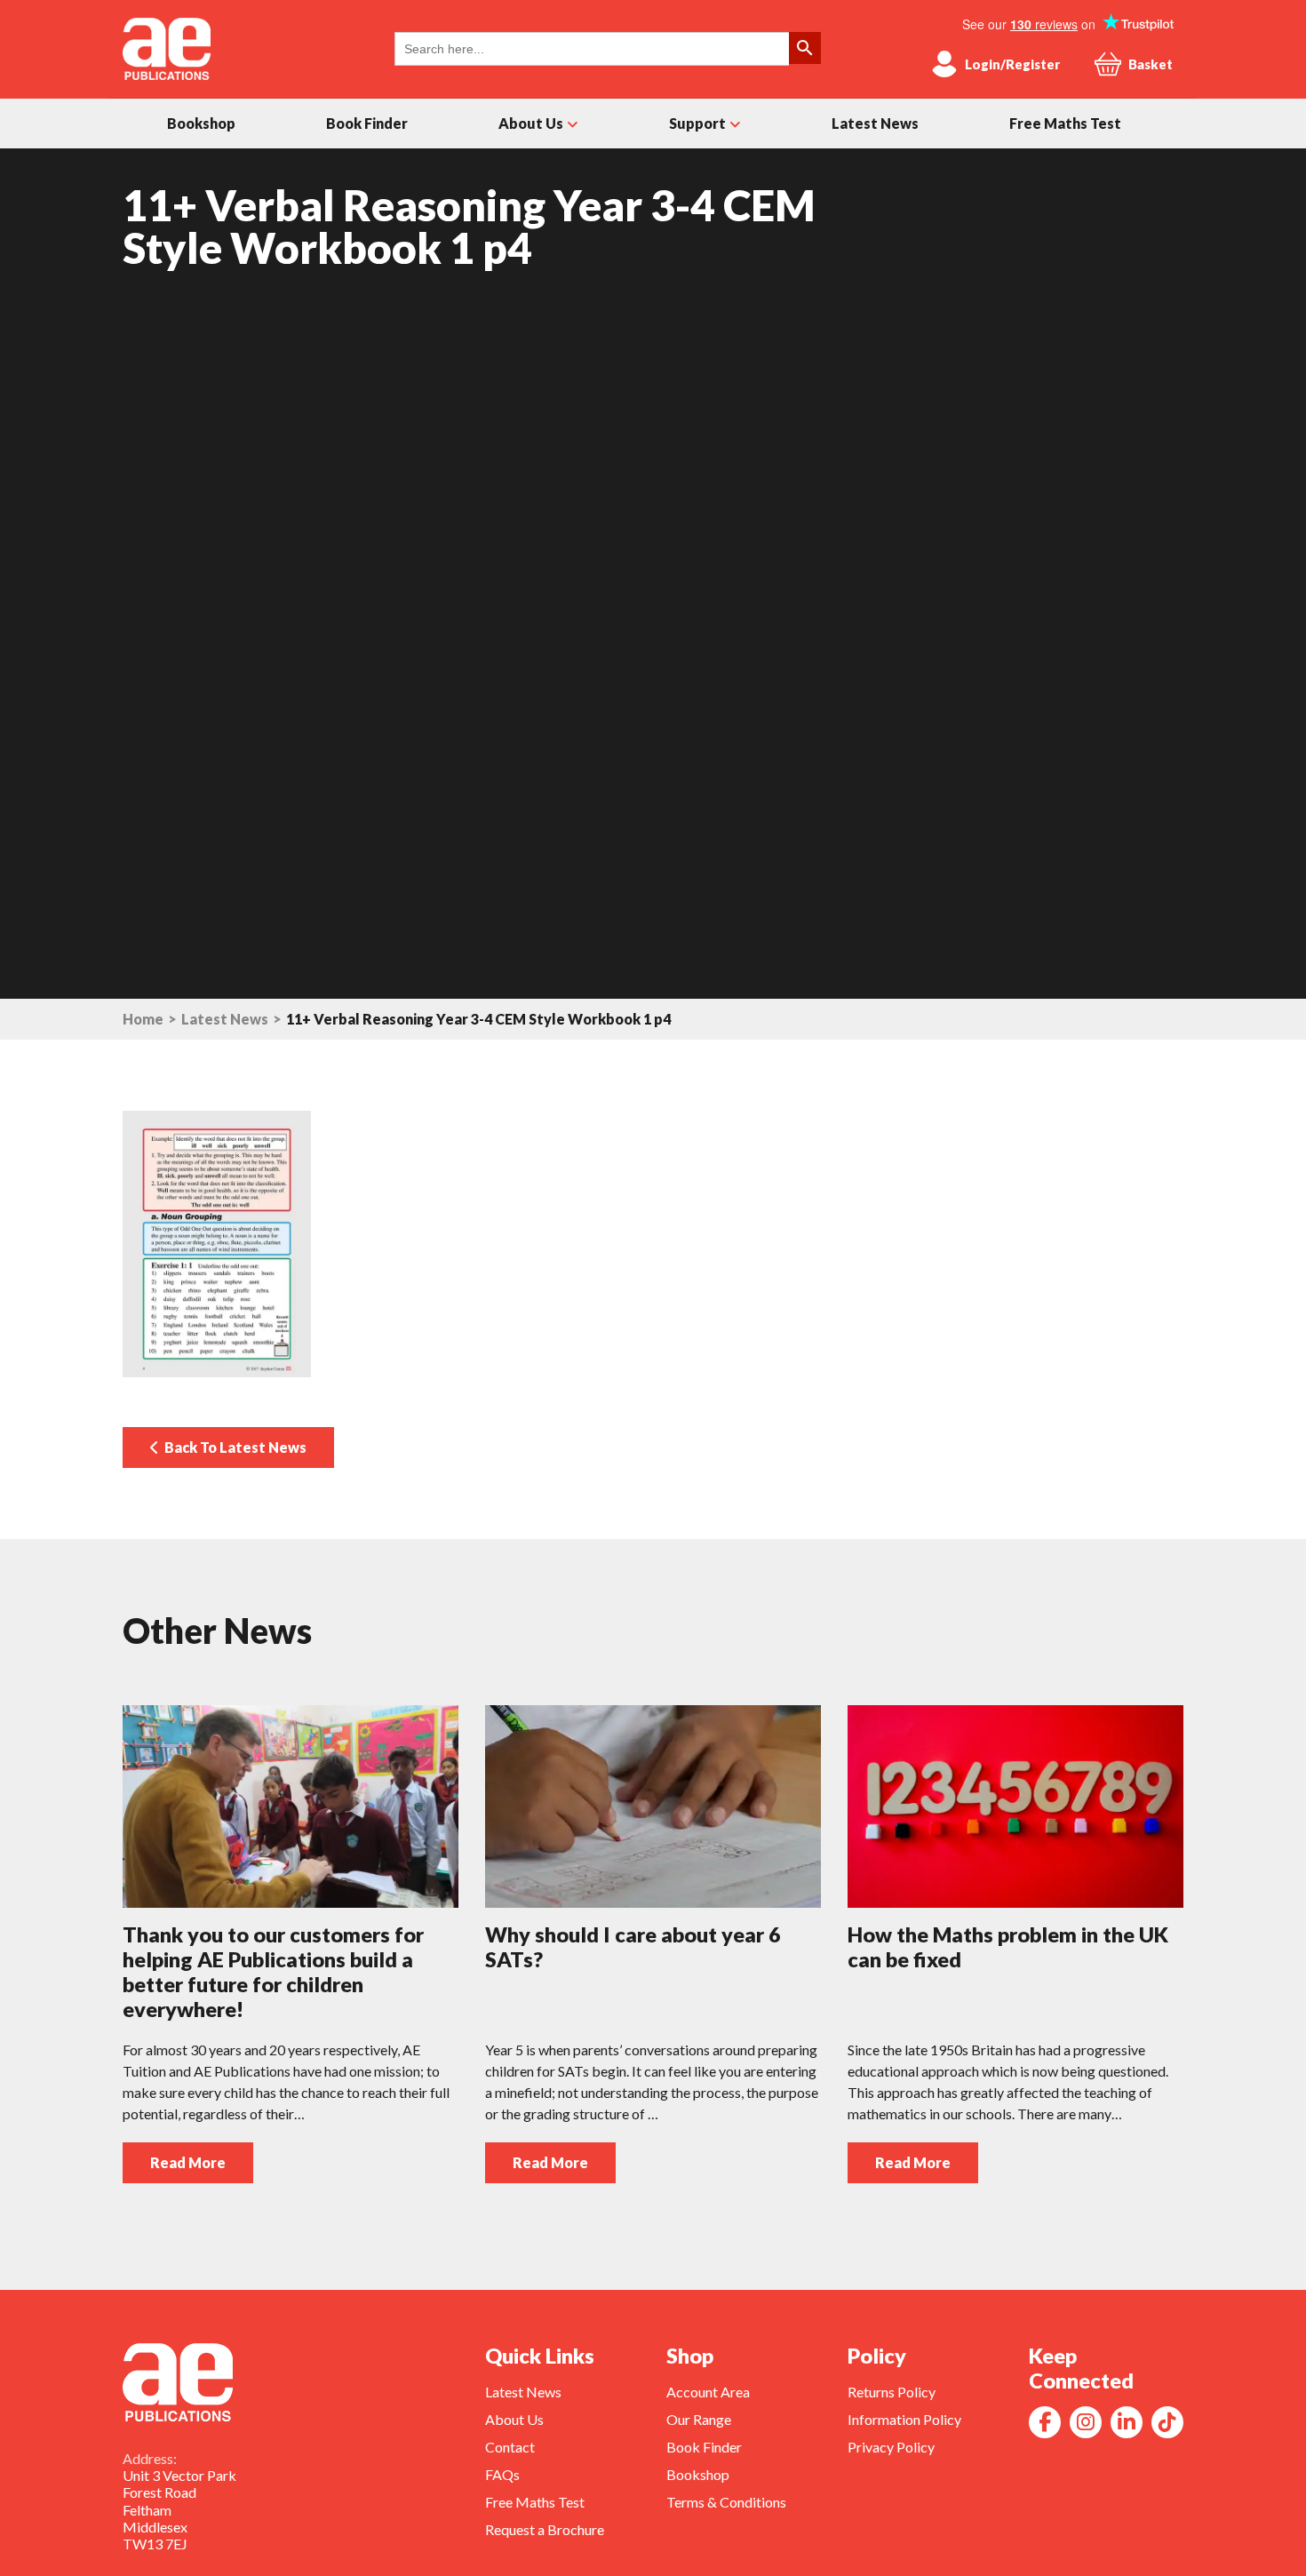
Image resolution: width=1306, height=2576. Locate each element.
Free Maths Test (1065, 123)
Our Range (699, 2419)
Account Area (708, 2392)
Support (697, 123)
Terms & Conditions (726, 2502)
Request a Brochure (545, 2529)
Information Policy (904, 2419)
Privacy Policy (891, 2447)
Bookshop (201, 123)
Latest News (875, 123)
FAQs (502, 2474)
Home (143, 1019)
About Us (531, 123)
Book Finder (367, 123)
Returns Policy (892, 2392)
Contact (510, 2447)
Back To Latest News (233, 1447)
